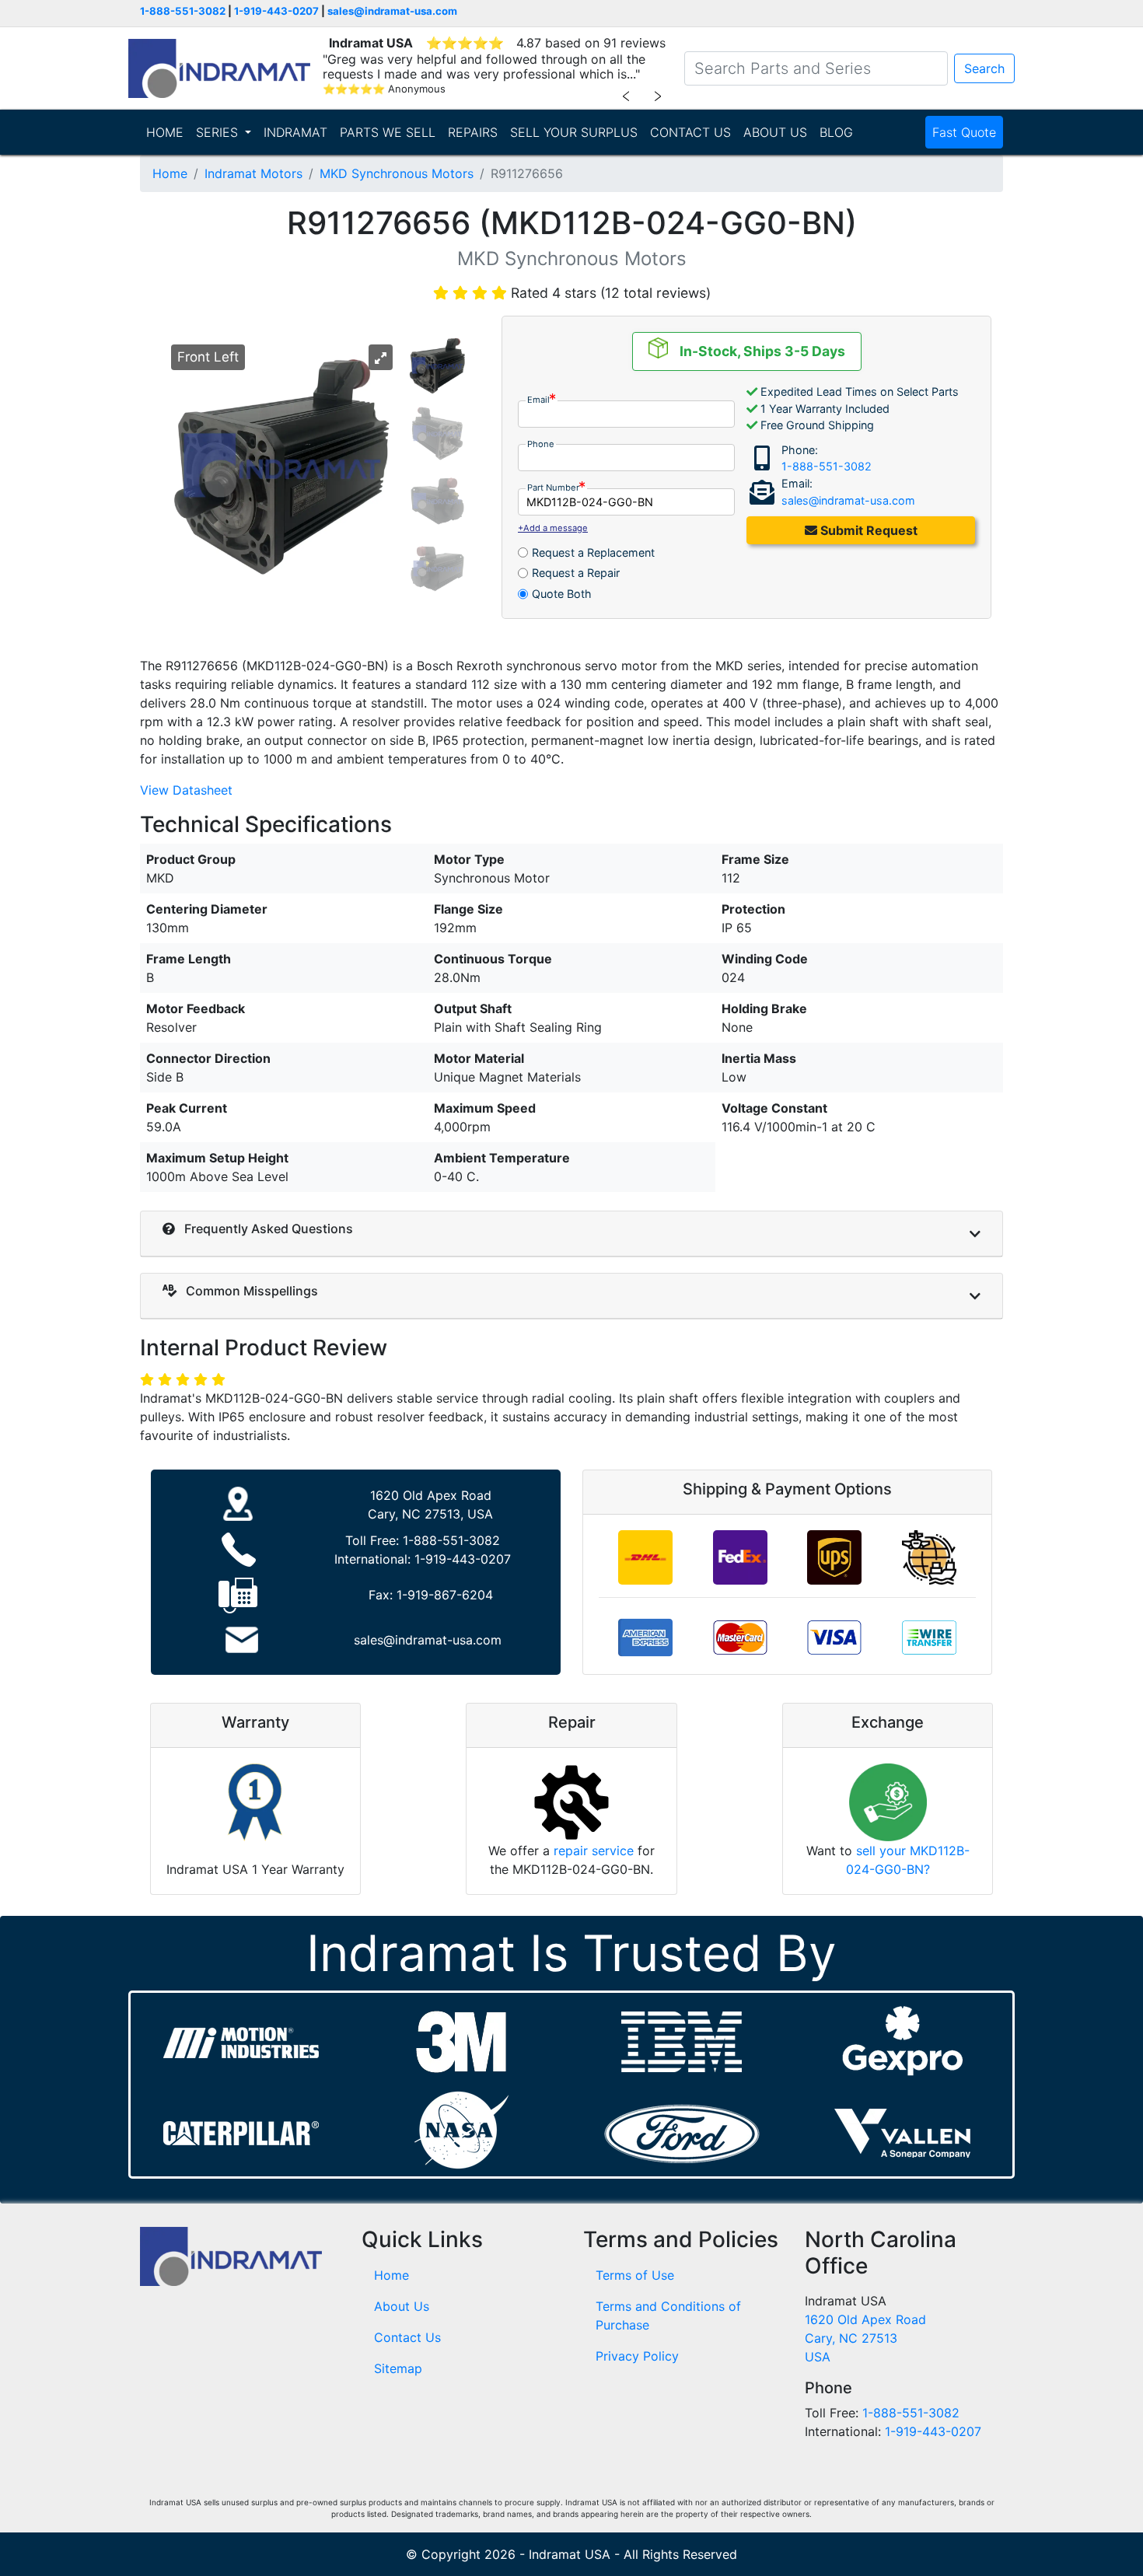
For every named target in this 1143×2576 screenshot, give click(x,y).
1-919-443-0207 (276, 11)
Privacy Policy (637, 2356)
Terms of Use (635, 2275)
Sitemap (398, 2368)
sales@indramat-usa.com (392, 11)
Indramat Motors (253, 173)
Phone (541, 444)
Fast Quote (964, 132)
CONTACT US (690, 132)
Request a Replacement (593, 552)
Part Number (553, 488)
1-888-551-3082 (183, 11)
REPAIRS (473, 132)
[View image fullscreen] (381, 358)
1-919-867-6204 (445, 1595)
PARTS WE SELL (388, 132)
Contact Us (407, 2337)
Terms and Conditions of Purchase (668, 2316)
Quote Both (562, 594)
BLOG (836, 132)
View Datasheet (186, 790)
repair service (594, 1851)
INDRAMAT (295, 132)
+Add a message (553, 528)
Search (984, 68)
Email (538, 400)
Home (170, 173)
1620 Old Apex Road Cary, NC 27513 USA (865, 2338)
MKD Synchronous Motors (397, 173)
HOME (165, 132)
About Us (402, 2306)
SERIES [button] (219, 132)
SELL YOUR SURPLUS (574, 132)
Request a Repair (576, 573)
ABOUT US (775, 132)
